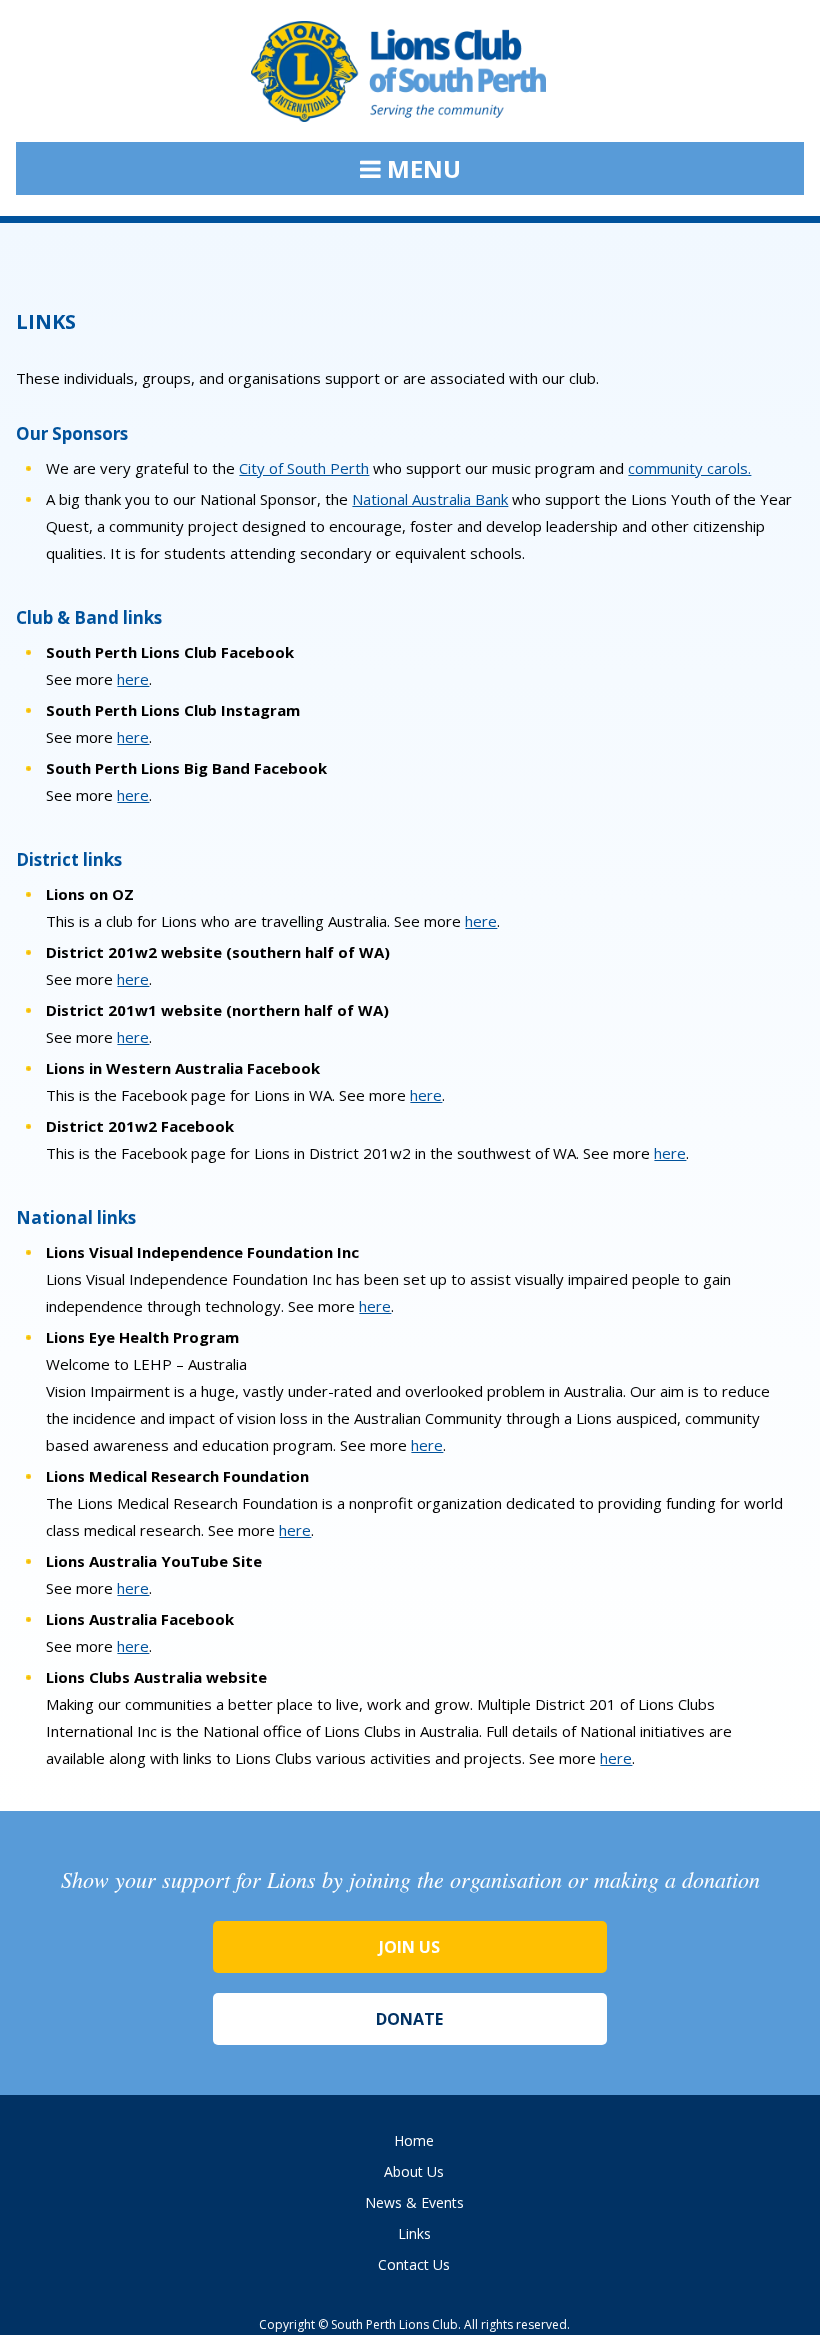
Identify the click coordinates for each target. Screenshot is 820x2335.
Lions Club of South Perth (410, 81)
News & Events (414, 2202)
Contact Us (414, 2264)
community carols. (689, 468)
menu (421, 168)
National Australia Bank (430, 499)
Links (414, 2233)
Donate (409, 2019)
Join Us (409, 1947)
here (133, 679)
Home (414, 2140)
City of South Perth (304, 468)
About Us (414, 2171)
